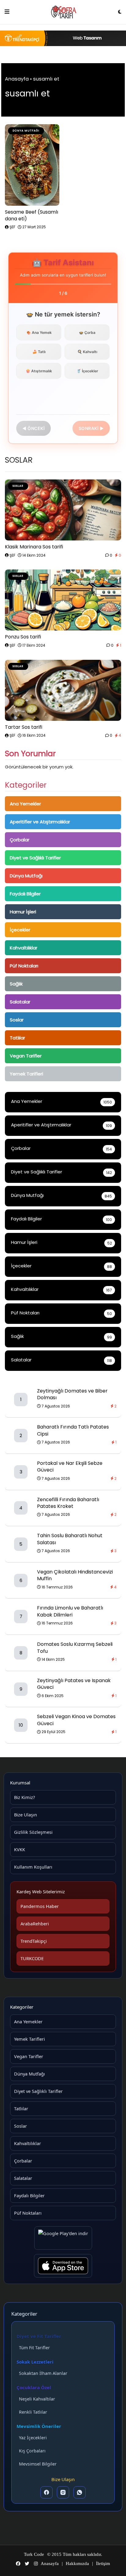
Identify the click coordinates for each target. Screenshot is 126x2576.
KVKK (20, 1849)
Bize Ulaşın (26, 1815)
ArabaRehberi (35, 1924)
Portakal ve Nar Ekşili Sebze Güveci (70, 1467)
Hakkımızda (77, 2563)
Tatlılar (17, 1038)
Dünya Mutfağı (26, 876)
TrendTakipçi (34, 1941)
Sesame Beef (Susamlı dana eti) (31, 215)
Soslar (17, 1020)
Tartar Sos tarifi (24, 727)
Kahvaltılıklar (24, 948)
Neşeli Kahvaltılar (37, 2399)
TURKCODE (32, 1958)
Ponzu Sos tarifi (23, 637)
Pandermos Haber (40, 1906)
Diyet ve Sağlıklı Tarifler (35, 858)
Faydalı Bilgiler (25, 894)
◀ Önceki (33, 428)
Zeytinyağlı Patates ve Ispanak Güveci (74, 1684)
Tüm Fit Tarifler (34, 2348)
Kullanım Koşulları (33, 1867)
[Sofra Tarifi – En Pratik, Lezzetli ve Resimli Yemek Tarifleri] (64, 12)
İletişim (103, 2563)
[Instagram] (63, 2492)
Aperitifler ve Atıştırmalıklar (40, 822)
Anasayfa (17, 79)
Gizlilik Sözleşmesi (33, 1832)
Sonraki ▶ (91, 428)
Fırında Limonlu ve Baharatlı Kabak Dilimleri (70, 1611)
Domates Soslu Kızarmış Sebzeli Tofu (75, 1647)
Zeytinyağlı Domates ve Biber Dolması (72, 1394)
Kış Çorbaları (32, 2451)
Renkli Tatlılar (33, 2412)
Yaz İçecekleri (33, 2438)
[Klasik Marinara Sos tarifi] (63, 510)
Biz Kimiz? (24, 1797)
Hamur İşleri (23, 912)
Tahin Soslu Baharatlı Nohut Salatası (70, 1539)
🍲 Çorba (87, 332)
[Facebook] (46, 2492)
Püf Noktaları (24, 966)
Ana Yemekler (25, 804)
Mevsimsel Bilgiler (38, 2464)
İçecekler (20, 930)
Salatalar (20, 1002)
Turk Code (34, 2554)
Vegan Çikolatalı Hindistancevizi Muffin (75, 1575)
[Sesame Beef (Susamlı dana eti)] (32, 165)
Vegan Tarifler (26, 1056)
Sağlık (16, 984)
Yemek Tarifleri (26, 1074)
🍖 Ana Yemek (39, 332)
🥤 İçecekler (87, 371)
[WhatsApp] (80, 2492)
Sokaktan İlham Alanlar (43, 2373)
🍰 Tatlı (39, 352)
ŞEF (12, 227)
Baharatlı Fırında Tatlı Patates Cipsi (73, 1430)
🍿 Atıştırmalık (39, 371)
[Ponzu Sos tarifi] (63, 600)
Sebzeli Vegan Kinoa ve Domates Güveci (76, 1720)
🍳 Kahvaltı (87, 352)
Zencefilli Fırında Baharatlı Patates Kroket (68, 1503)
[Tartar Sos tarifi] (63, 690)
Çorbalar (20, 840)
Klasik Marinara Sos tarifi (34, 547)
